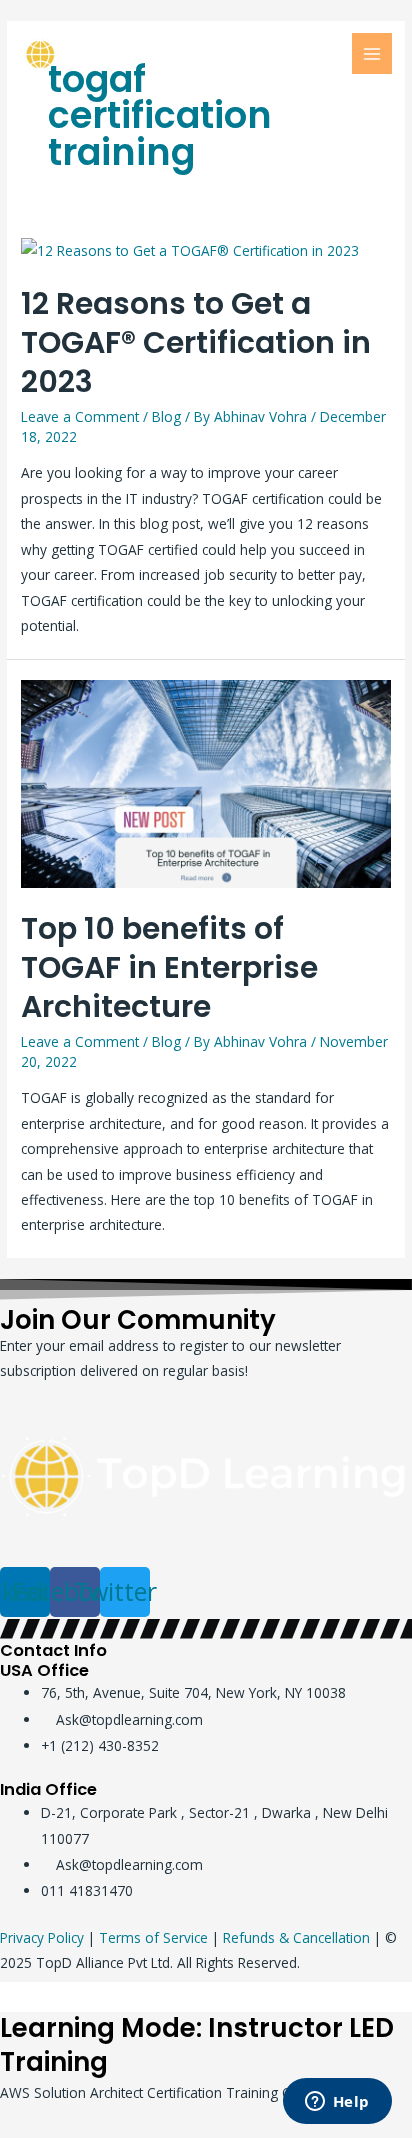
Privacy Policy (42, 1937)
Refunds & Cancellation (296, 1937)
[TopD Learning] (110, 54)
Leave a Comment (80, 416)
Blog (166, 416)
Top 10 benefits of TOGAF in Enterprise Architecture (169, 967)
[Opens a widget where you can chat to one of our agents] (337, 2103)
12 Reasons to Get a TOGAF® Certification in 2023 (196, 342)
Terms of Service (153, 1937)
